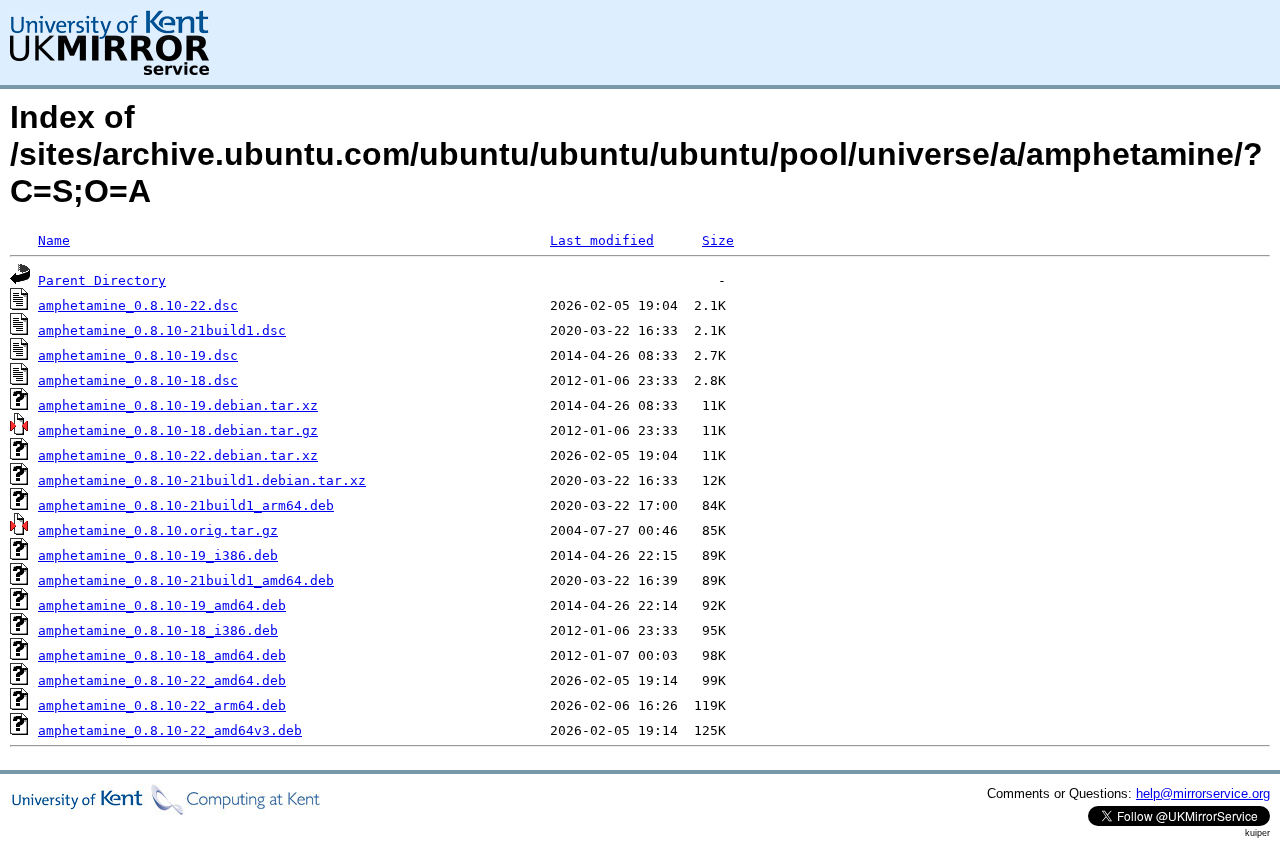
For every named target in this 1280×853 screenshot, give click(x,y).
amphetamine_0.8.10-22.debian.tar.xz (178, 455)
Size (718, 240)
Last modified (602, 240)
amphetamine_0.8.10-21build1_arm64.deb (186, 505)
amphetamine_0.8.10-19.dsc (138, 355)
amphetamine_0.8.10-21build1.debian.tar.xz (202, 480)
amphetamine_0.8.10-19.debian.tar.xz (178, 405)
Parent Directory (102, 280)
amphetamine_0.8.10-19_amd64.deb (162, 605)
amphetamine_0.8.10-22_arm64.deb (162, 705)
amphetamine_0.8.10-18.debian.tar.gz (178, 430)
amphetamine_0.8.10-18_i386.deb (158, 630)
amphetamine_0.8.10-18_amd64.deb (162, 655)
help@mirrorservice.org (1203, 793)
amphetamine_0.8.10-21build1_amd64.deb (186, 580)
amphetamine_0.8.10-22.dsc (138, 305)
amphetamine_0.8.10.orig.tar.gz (158, 530)
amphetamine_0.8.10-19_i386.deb (158, 555)
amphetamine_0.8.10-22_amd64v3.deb (170, 730)
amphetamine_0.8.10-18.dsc (138, 380)
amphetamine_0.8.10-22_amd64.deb (162, 680)
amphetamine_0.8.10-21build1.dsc (162, 330)
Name (54, 240)
